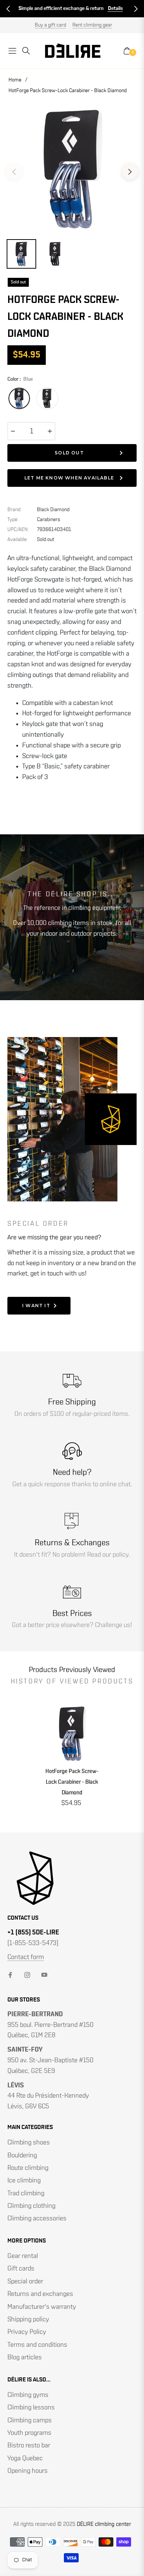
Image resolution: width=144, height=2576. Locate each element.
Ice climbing (24, 2181)
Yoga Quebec (25, 2458)
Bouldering (22, 2156)
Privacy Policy (27, 2332)
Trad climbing (26, 2193)
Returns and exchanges (40, 2294)
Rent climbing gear (92, 25)
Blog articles (25, 2357)
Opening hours (28, 2471)
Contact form (26, 1957)
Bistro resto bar (29, 2446)
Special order (25, 2282)
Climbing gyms (28, 2395)
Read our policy (108, 1555)
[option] (72, 169)
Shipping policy (28, 2320)
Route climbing (28, 2168)
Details (115, 8)
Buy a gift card (50, 25)
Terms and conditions (37, 2345)
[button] (8, 9)
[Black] (47, 398)
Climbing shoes (29, 2143)
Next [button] (130, 172)
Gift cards (21, 2269)
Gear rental (23, 2256)
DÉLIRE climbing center (104, 2524)
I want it (36, 1306)
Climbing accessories (37, 2219)
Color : (20, 379)
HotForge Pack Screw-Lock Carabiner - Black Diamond (72, 1782)
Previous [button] (14, 172)
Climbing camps (30, 2420)
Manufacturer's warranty (42, 2307)
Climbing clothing (31, 2206)
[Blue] (19, 398)
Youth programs (29, 2433)
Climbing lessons (31, 2408)
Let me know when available (69, 478)
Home (15, 80)
